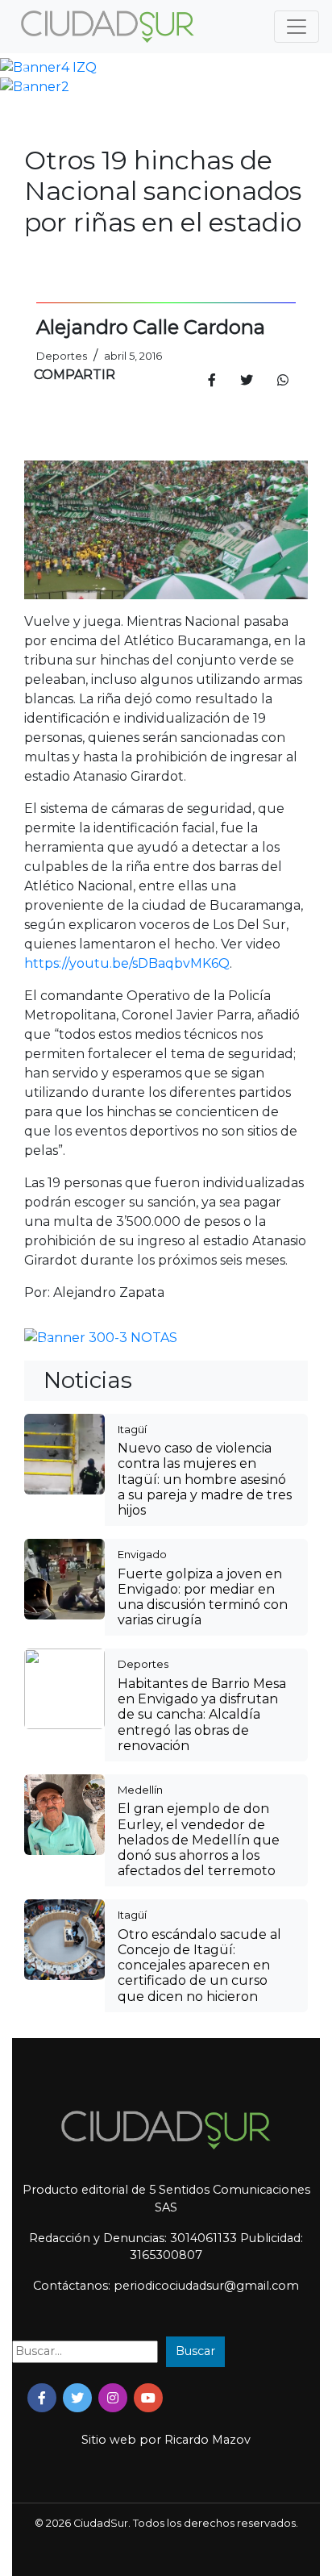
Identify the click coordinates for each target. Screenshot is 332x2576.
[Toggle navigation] (297, 27)
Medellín (140, 1790)
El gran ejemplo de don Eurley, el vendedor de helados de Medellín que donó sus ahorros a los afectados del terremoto (199, 1840)
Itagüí (132, 1429)
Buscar (195, 2351)
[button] (25, 68)
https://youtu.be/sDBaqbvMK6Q (127, 963)
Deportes (143, 1664)
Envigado (142, 1554)
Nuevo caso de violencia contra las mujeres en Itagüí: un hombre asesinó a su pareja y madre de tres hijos (205, 1479)
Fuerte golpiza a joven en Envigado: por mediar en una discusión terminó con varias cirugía (203, 1597)
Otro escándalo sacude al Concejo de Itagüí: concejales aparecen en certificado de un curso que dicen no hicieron (199, 1965)
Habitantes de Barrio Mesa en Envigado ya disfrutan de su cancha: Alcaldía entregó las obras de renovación (202, 1715)
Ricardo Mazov (207, 2440)
